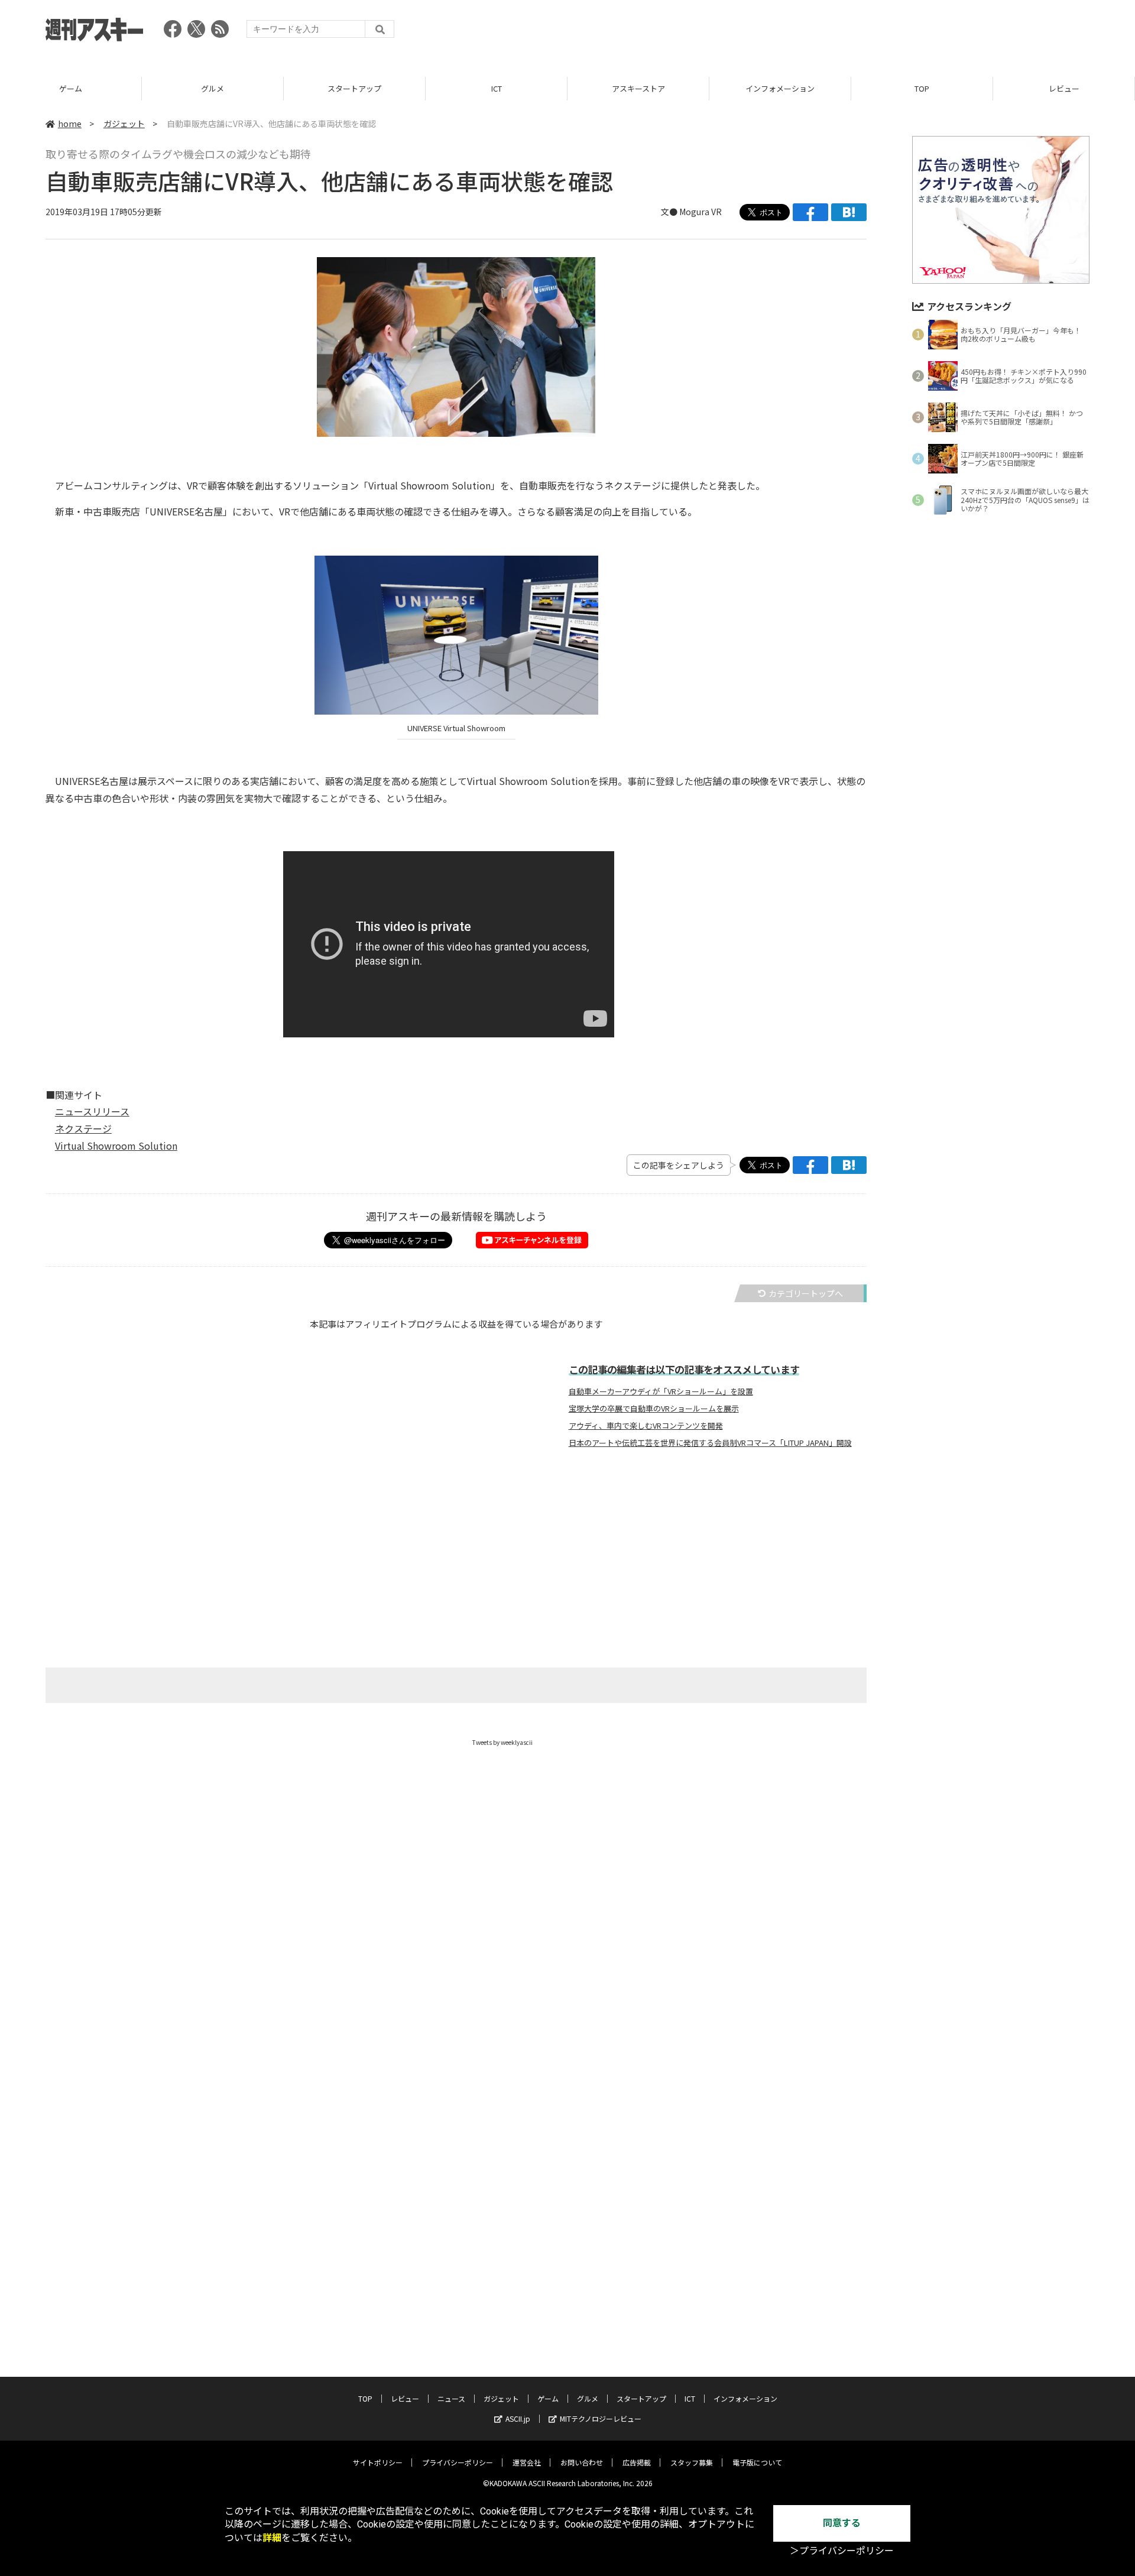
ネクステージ (83, 1128)
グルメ (71, 88)
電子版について (757, 2462)
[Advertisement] (874, 33)
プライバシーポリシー (458, 2462)
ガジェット (124, 124)
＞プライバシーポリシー (842, 2551)
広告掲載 (637, 2462)
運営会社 (527, 2462)
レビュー (922, 88)
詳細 (272, 2538)
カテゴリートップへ (806, 1293)
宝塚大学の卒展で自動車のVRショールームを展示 (654, 1409)
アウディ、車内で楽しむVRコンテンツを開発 (646, 1426)
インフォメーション (638, 88)
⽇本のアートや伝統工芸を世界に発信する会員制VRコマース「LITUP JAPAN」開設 (710, 1443)
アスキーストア (497, 88)
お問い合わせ (582, 2462)
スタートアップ (213, 88)
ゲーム (548, 2398)
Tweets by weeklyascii (502, 1742)
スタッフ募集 (692, 2462)
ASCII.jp (518, 2418)
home (70, 124)
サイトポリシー (378, 2462)
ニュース (1064, 88)
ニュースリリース (92, 1111)
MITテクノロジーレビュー (601, 2418)
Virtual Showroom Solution (116, 1146)
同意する (842, 2523)
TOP (780, 88)
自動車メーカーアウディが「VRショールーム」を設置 (661, 1391)
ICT (355, 88)
